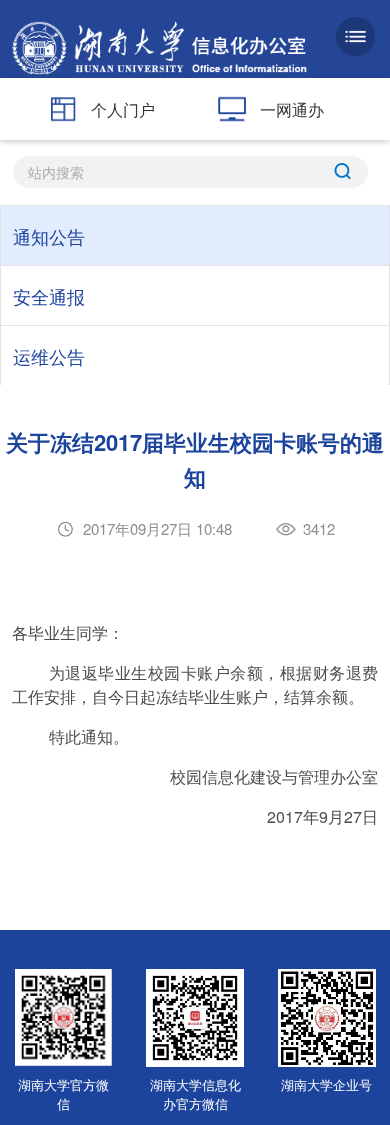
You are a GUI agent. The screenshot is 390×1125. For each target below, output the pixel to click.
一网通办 (292, 109)
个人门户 (123, 109)
